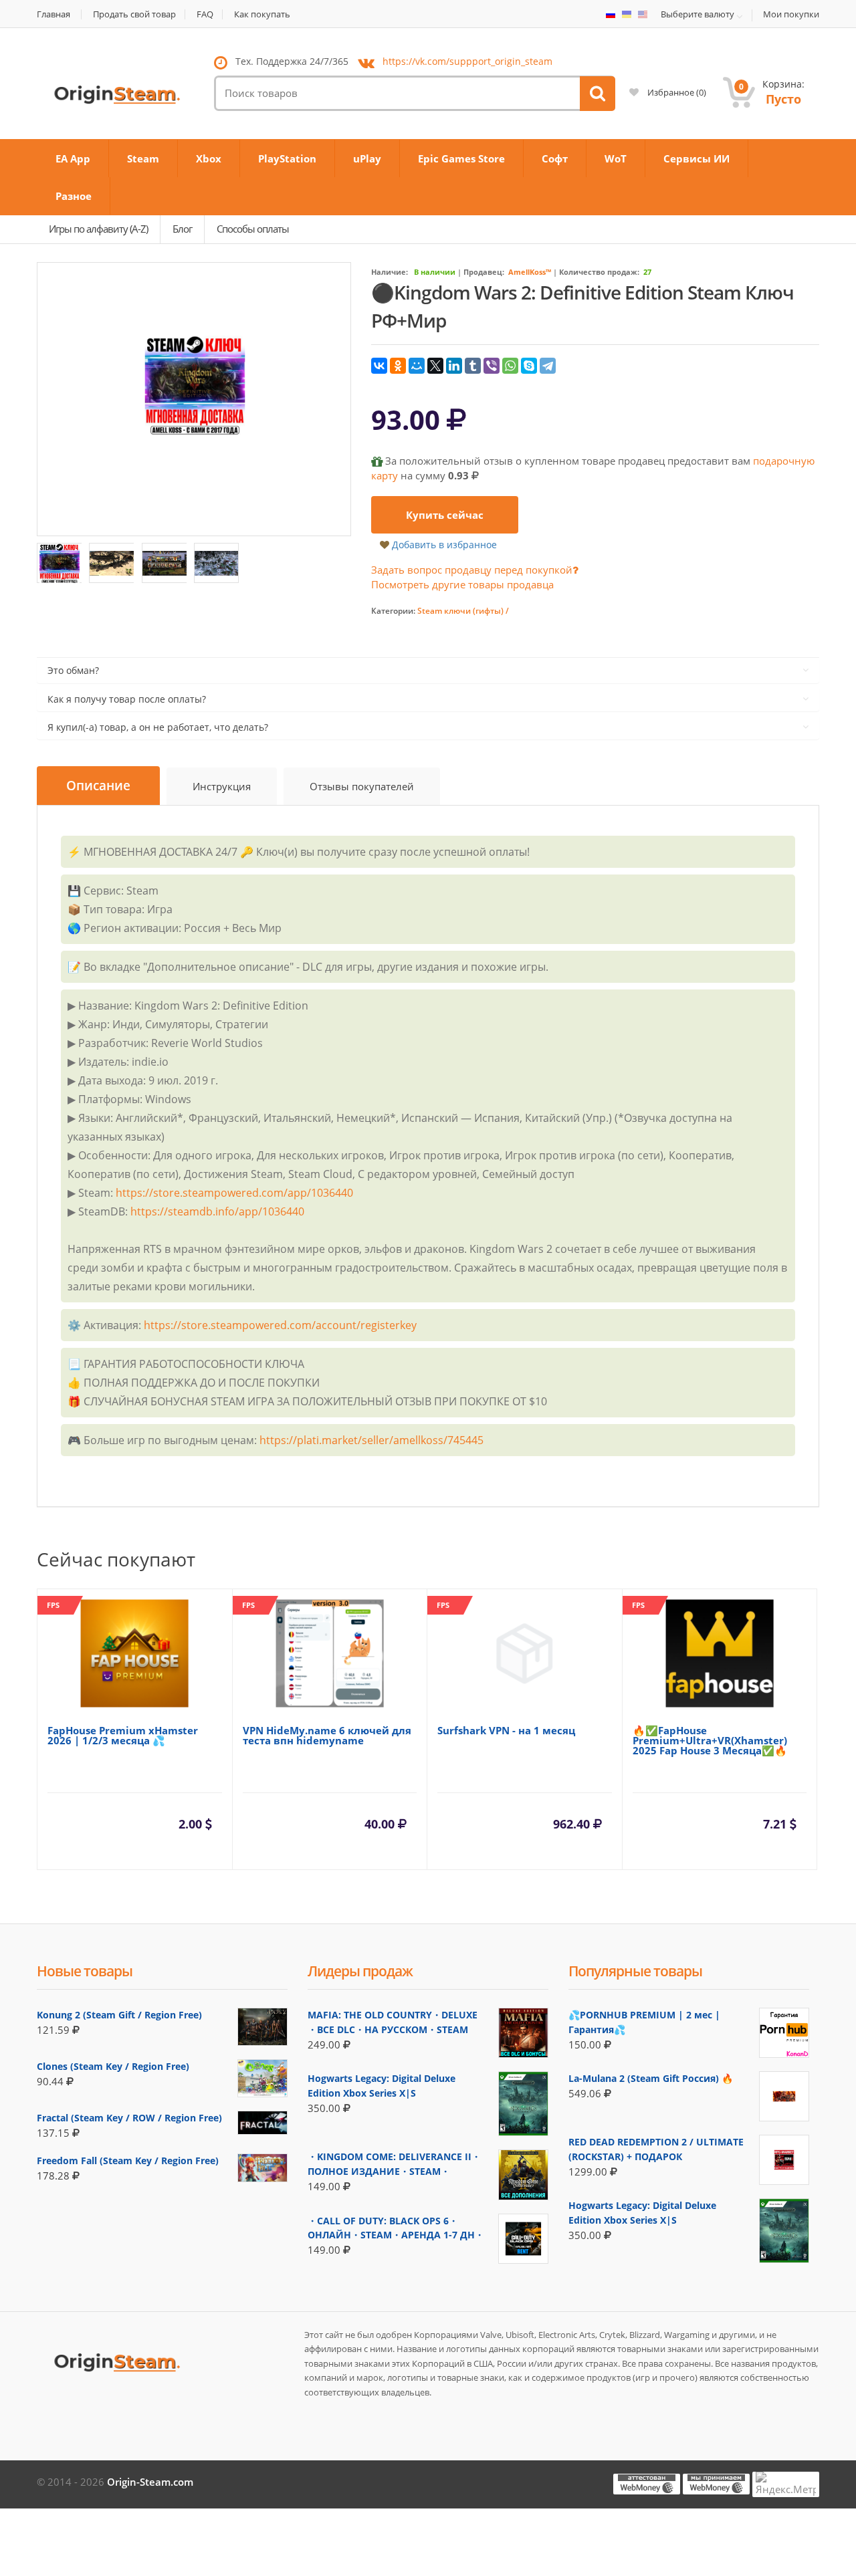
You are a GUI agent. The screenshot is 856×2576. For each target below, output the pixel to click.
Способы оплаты (253, 229)
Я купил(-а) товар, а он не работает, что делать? (158, 727)
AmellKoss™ (530, 272)
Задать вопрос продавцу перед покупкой (472, 570)
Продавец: (484, 272)
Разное (74, 196)
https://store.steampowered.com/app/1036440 (234, 1193)
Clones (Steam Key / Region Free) (113, 2066)
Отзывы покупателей (362, 786)
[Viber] (492, 366)
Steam (143, 158)
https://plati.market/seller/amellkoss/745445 (371, 1440)
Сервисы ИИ (697, 158)
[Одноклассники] (398, 366)
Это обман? (73, 670)
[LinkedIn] (454, 366)
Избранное (676, 92)
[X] (435, 366)
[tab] (98, 786)
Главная (53, 14)
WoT (616, 158)
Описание (98, 786)
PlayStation (287, 158)
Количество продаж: (599, 272)
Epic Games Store (461, 158)
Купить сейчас (445, 515)
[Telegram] (548, 366)
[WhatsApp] (510, 366)
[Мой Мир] (417, 366)
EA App (73, 158)
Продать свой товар (134, 14)
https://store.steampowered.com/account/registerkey (280, 1325)
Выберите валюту (698, 15)
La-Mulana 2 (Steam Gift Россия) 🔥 (651, 2078)
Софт (555, 158)
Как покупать (262, 14)
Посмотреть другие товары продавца (462, 584)
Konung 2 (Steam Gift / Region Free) (119, 2015)
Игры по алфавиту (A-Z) (98, 229)
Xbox (209, 158)
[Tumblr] (473, 366)
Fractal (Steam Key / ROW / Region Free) (129, 2118)
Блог (182, 229)
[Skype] (529, 366)
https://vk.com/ (467, 61)
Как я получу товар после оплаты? (127, 699)
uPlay (367, 158)
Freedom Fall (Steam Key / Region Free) (128, 2160)
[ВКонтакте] (379, 366)
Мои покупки (791, 14)
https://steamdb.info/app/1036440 (217, 1211)
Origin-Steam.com (150, 2482)
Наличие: (390, 272)
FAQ (205, 14)
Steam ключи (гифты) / (463, 611)
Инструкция (222, 786)
